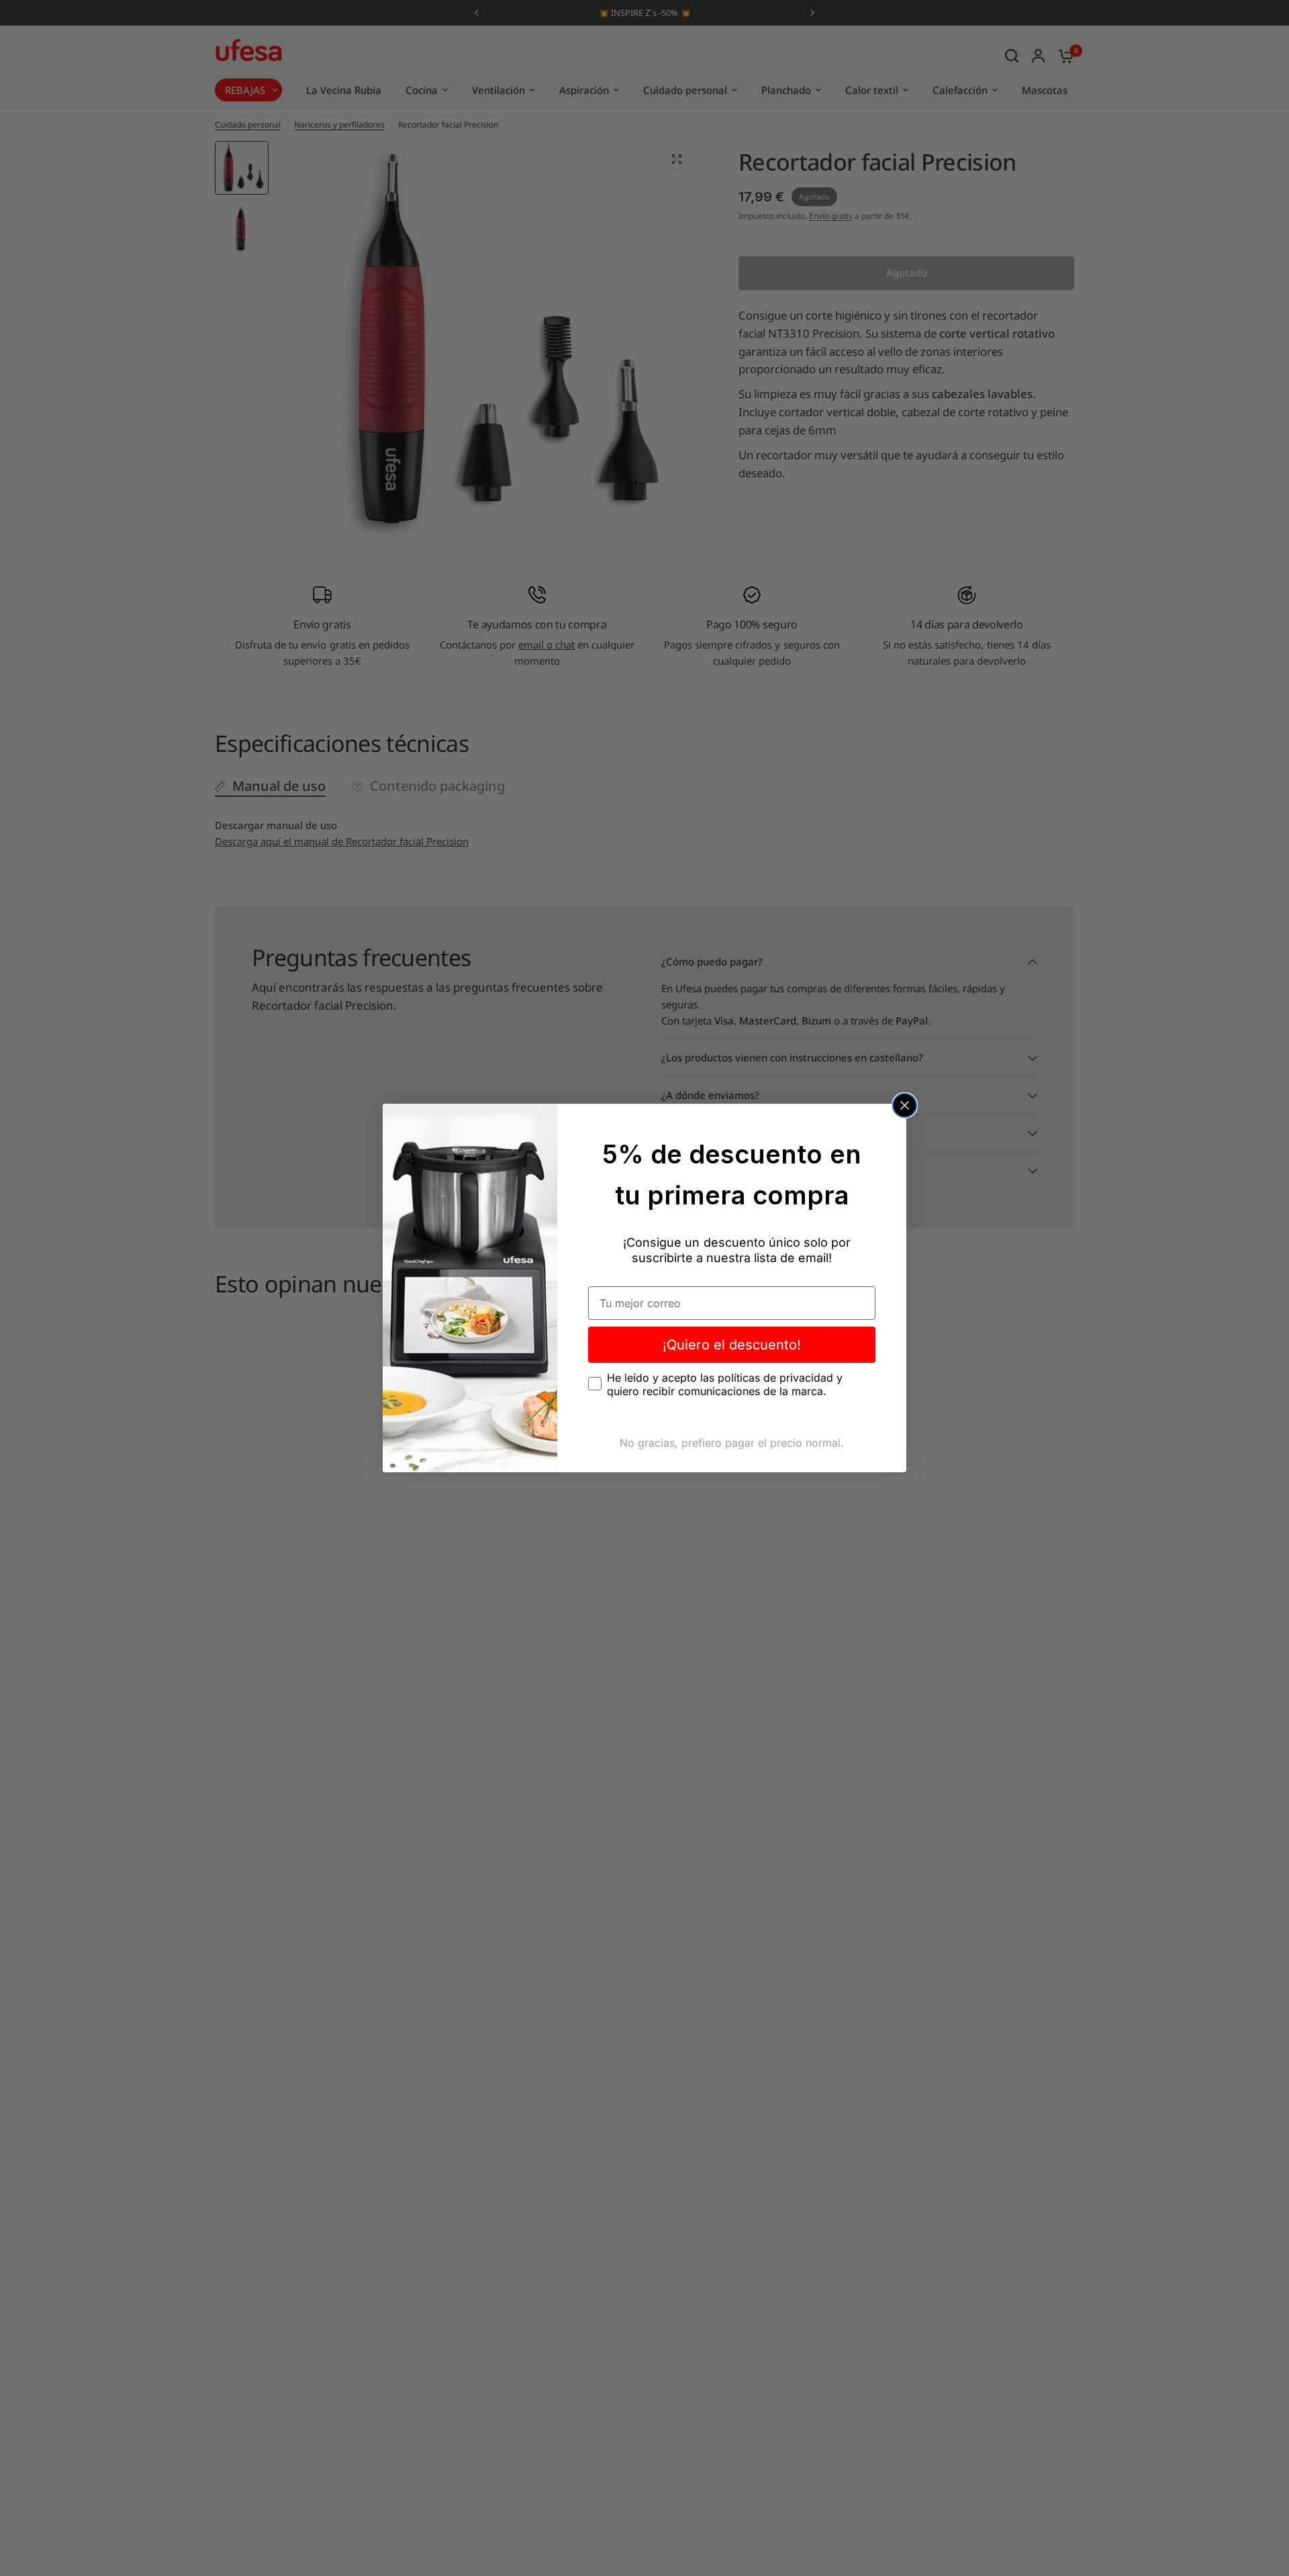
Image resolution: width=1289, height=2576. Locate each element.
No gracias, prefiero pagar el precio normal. (732, 1443)
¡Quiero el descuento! (732, 1345)
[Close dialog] (905, 1105)
